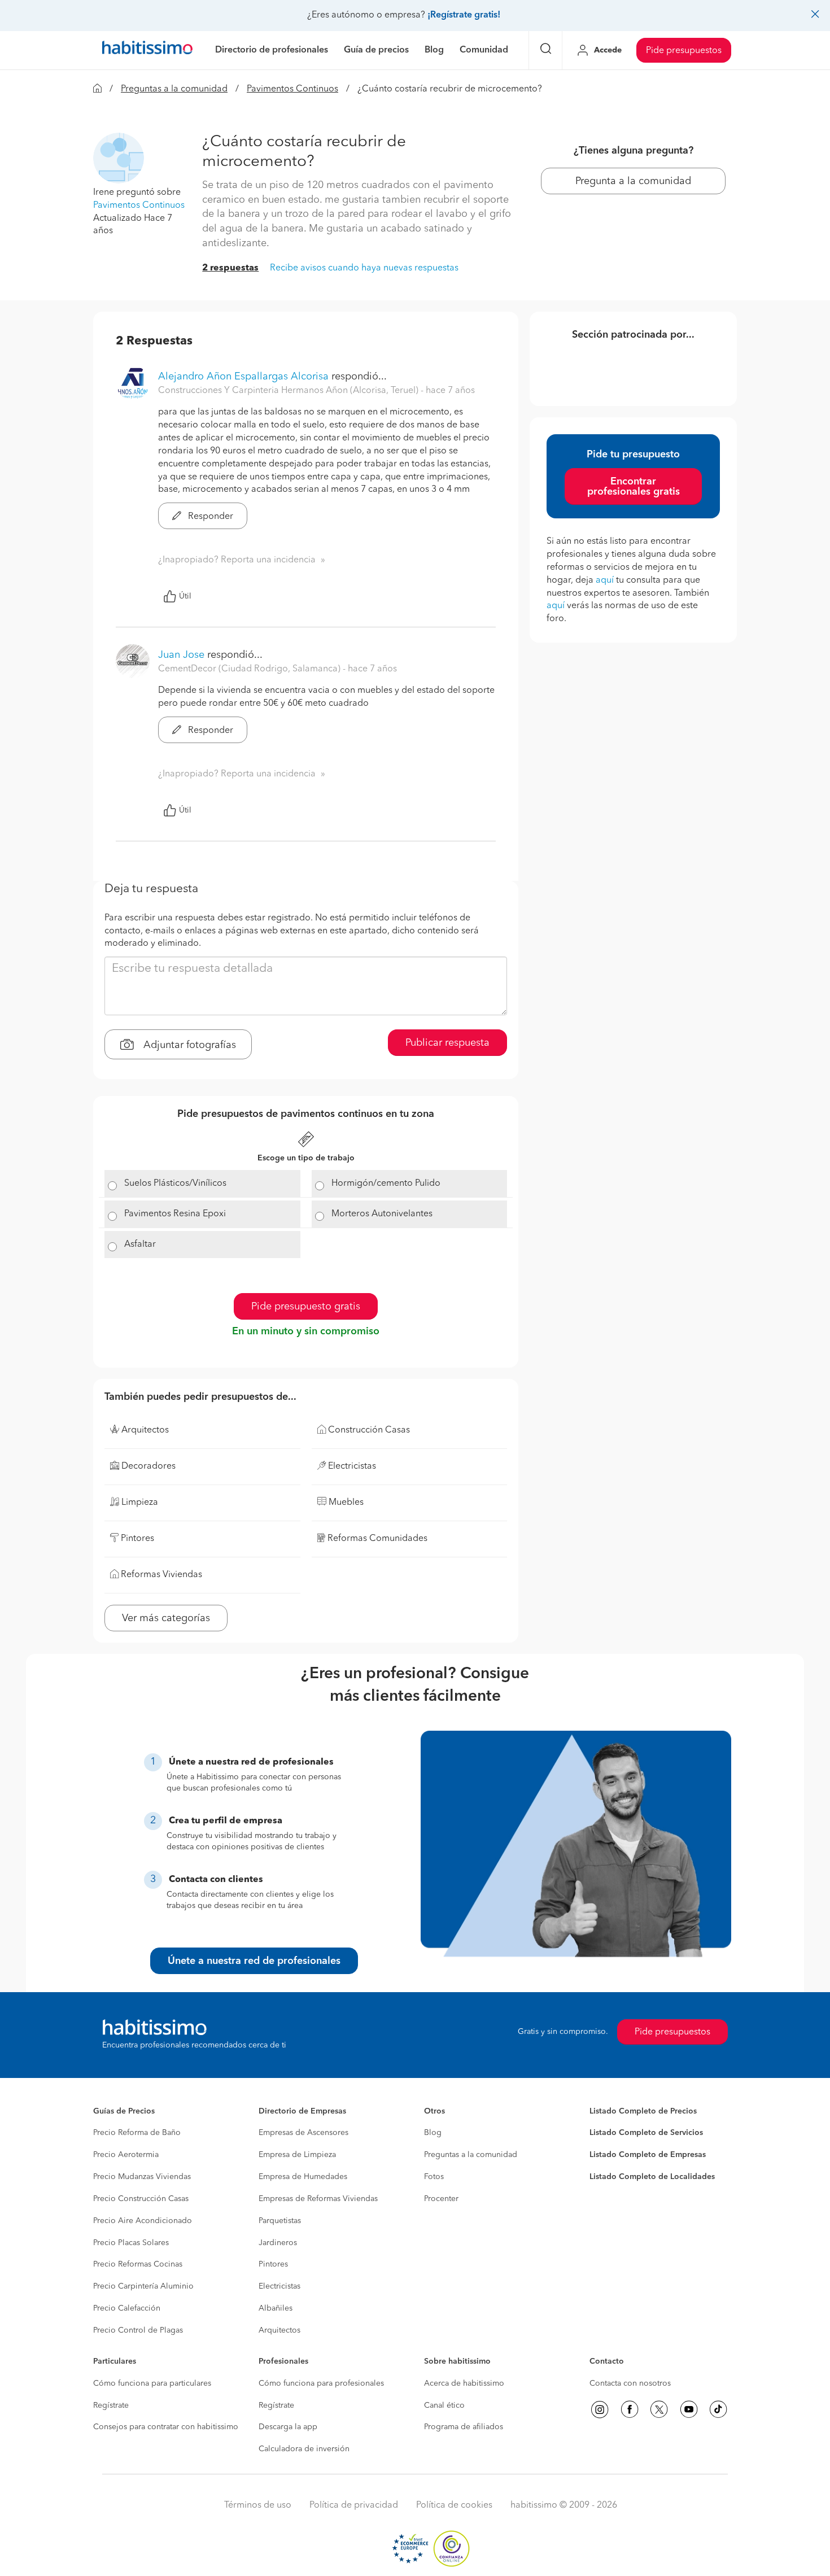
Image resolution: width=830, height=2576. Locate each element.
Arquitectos (279, 2330)
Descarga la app (288, 2427)
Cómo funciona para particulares (152, 2383)
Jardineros (278, 2243)
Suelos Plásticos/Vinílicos (175, 1184)
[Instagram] (600, 2409)
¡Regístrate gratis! (464, 15)
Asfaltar (140, 1245)
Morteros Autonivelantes (382, 1214)
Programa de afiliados (464, 2427)
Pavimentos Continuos (292, 89)
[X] (659, 2409)
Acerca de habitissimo (464, 2383)
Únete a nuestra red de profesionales (254, 1961)
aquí (605, 580)
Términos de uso (258, 2505)
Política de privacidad (354, 2505)
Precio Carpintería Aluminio (143, 2286)
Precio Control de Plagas (138, 2330)
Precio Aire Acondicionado (143, 2221)
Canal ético (444, 2405)
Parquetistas (280, 2221)
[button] (119, 158)
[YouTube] (689, 2409)
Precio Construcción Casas (141, 2199)
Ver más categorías (166, 1618)
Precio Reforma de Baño (137, 2133)
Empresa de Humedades (303, 2177)
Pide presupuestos (684, 51)
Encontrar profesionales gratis (634, 487)
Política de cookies (454, 2505)
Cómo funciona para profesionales (321, 2383)
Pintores (273, 2264)
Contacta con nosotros (630, 2383)
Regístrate (111, 2405)
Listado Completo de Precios (643, 2111)
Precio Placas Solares (131, 2243)
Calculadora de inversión (304, 2449)
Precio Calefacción (127, 2308)
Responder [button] (209, 517)
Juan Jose (181, 655)
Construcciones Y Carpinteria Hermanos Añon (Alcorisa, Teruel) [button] (289, 391)
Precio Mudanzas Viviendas (142, 2177)
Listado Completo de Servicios (646, 2133)
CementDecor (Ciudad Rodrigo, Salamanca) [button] (250, 669)
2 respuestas (230, 268)
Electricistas (279, 2286)
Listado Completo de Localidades (652, 2177)
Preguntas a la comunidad (174, 89)
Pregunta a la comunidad (633, 181)
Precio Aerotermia (126, 2155)
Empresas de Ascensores (303, 2133)
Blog (433, 2133)
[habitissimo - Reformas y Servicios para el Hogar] (147, 50)
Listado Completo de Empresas (648, 2155)
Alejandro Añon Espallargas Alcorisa (243, 377)
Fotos (434, 2177)
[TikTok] (718, 2409)
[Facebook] (630, 2409)
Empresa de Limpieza (297, 2155)
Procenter (441, 2199)
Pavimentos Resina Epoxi (175, 1214)
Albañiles (276, 2308)
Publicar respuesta (447, 1043)
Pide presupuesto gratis (306, 1307)
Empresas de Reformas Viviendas (318, 2199)
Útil (185, 596)
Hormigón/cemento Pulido (386, 1184)
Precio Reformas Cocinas (138, 2264)
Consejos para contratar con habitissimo (166, 2427)
